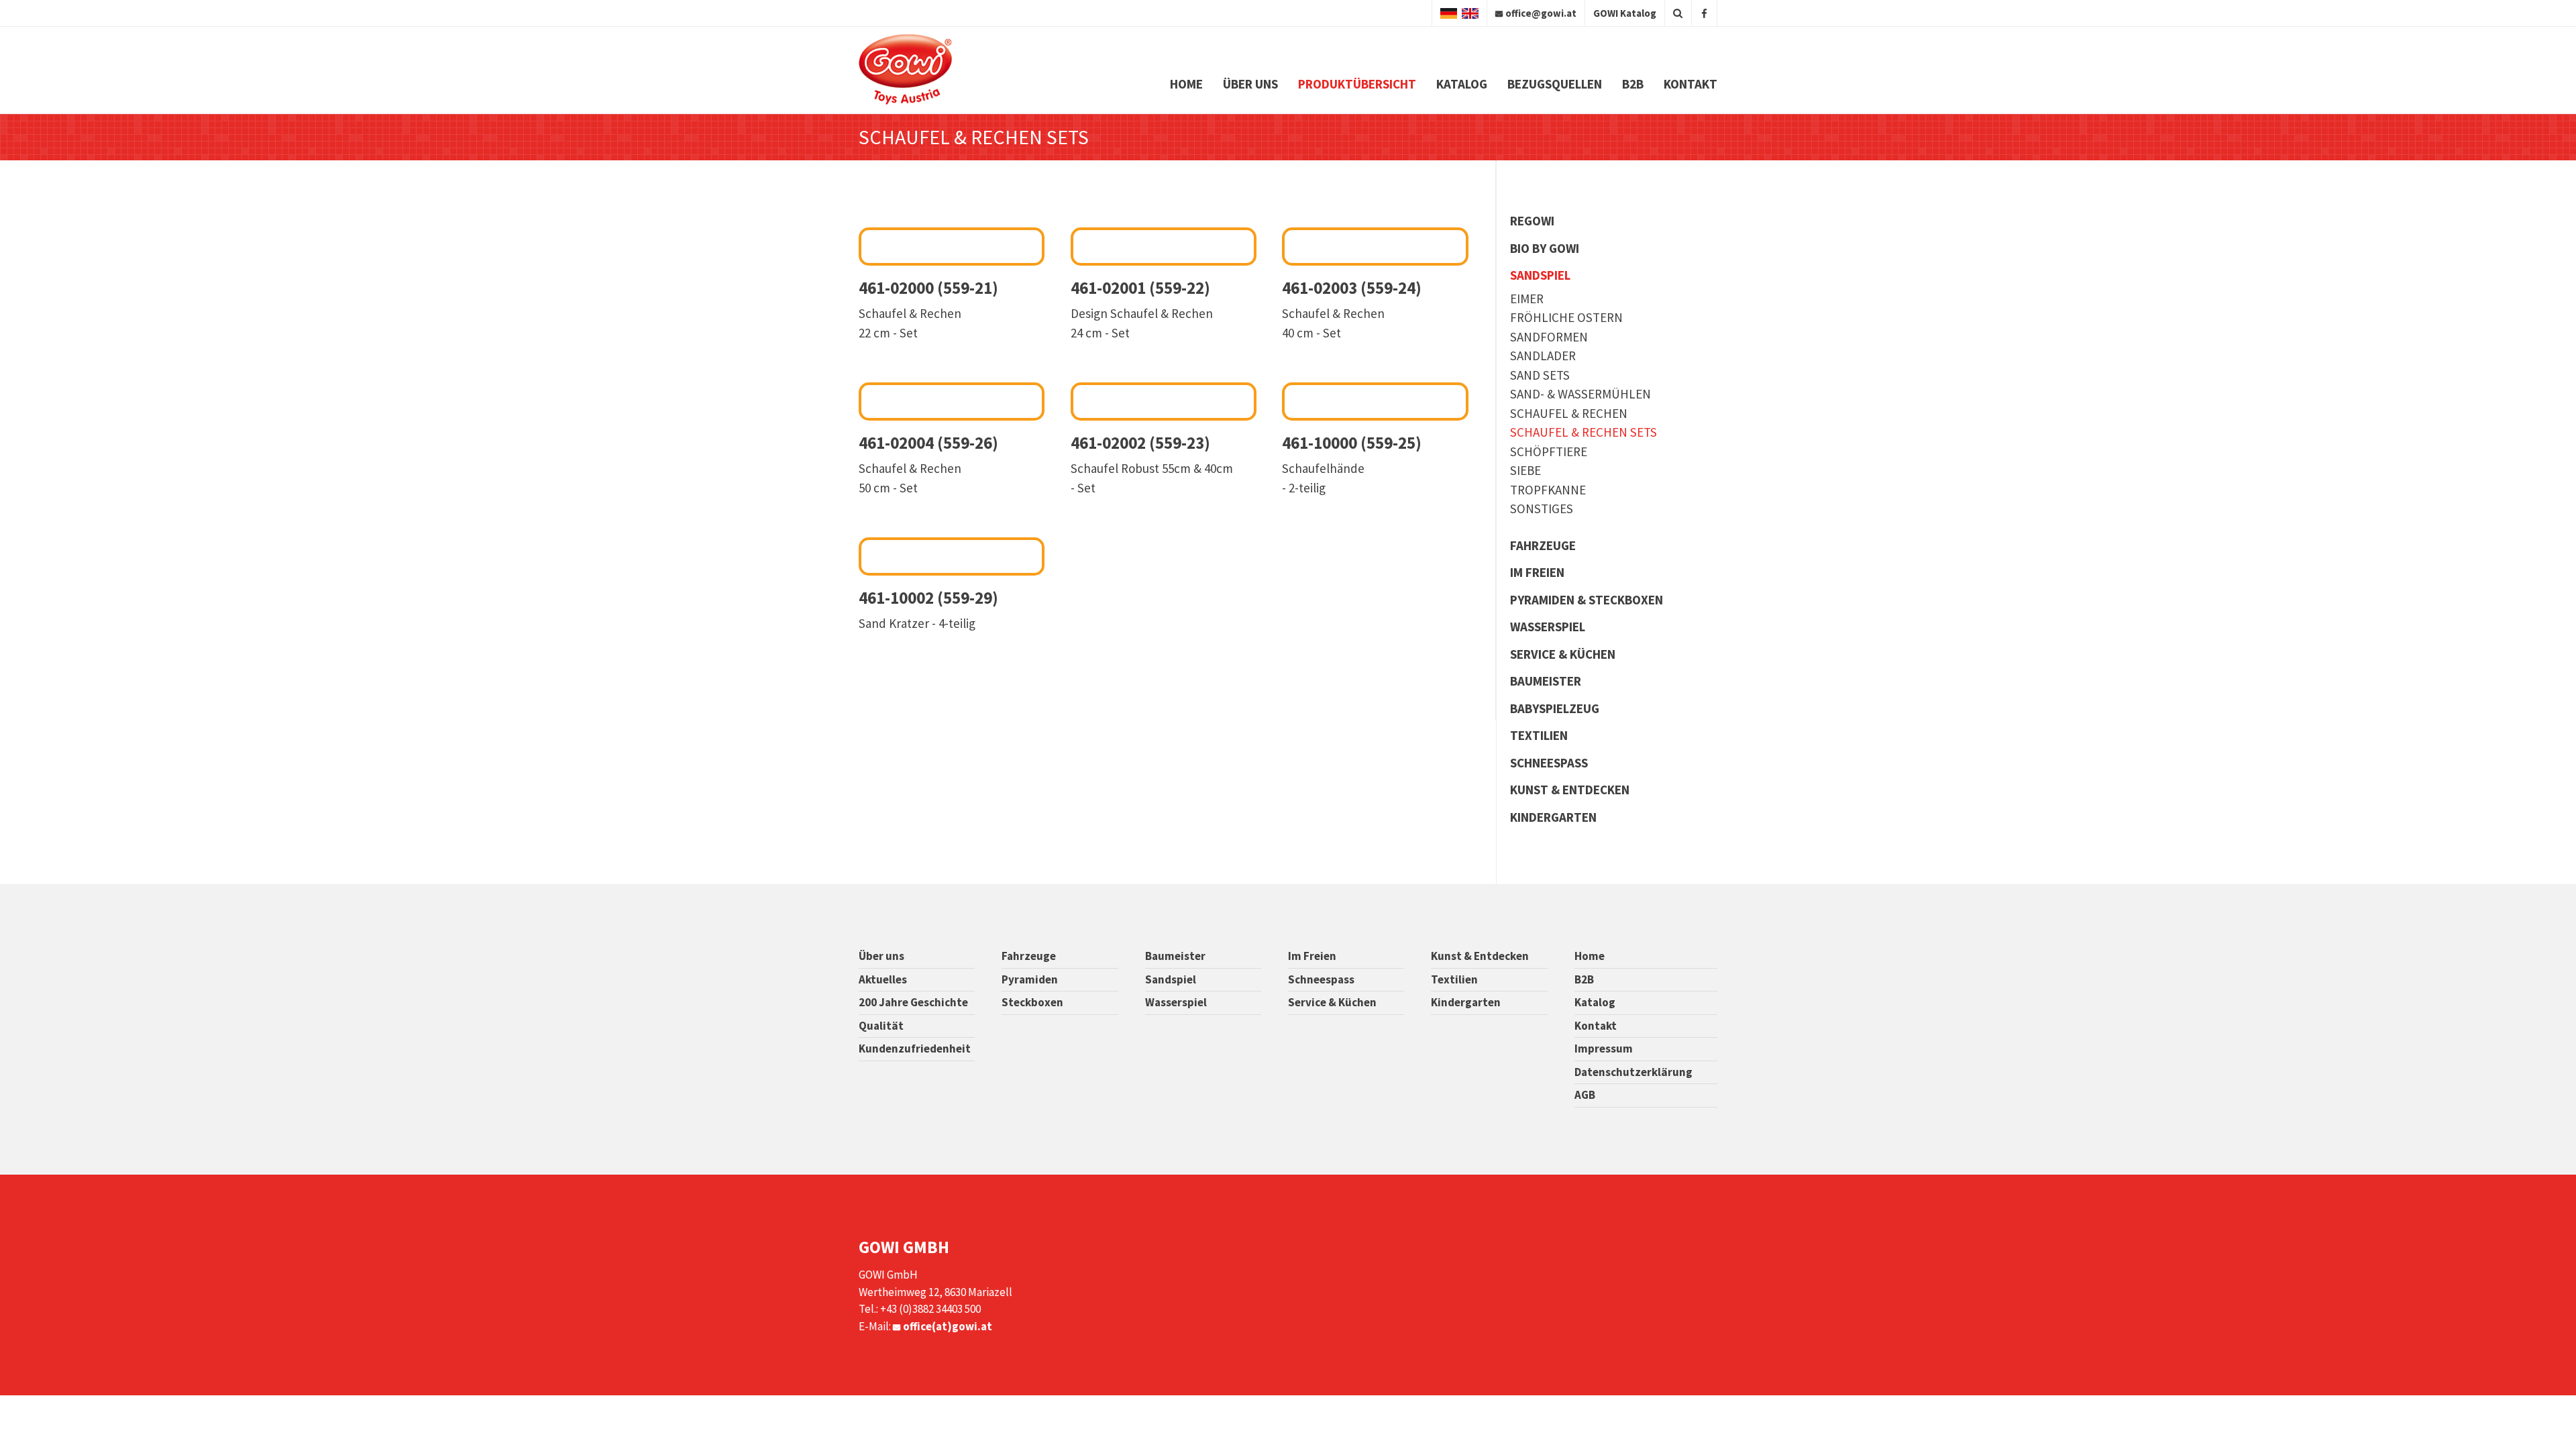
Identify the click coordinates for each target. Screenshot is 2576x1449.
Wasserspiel (1548, 627)
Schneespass (1549, 763)
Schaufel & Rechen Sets (1584, 432)
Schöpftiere (1549, 451)
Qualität (881, 1026)
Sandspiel (1540, 275)
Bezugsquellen (1555, 84)
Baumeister (1546, 681)
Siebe (1525, 470)
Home (1186, 84)
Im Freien (1537, 572)
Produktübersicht (1357, 84)
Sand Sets (1540, 375)
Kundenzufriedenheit (915, 1049)
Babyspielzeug (1555, 708)
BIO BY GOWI (1545, 248)
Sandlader (1543, 356)
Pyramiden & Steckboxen (1587, 600)
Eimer (1527, 299)
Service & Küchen (1563, 654)
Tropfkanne (1548, 490)
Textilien (1539, 735)
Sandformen (1549, 337)
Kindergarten (1553, 817)
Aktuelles (883, 979)
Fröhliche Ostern (1566, 317)
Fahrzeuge (1543, 545)
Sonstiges (1542, 508)
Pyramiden (1030, 979)
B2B (1633, 84)
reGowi (1532, 221)
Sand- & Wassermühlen (1580, 394)
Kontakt (1690, 84)
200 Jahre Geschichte (913, 1002)
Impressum (1604, 1049)
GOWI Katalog (1625, 13)
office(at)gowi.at (948, 1326)
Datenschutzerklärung (1633, 1072)
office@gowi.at (1541, 13)
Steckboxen (1032, 1002)
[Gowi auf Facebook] (1704, 13)
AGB (1585, 1095)
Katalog (1462, 84)
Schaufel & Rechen (1569, 413)
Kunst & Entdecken (1570, 790)
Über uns (1250, 84)
